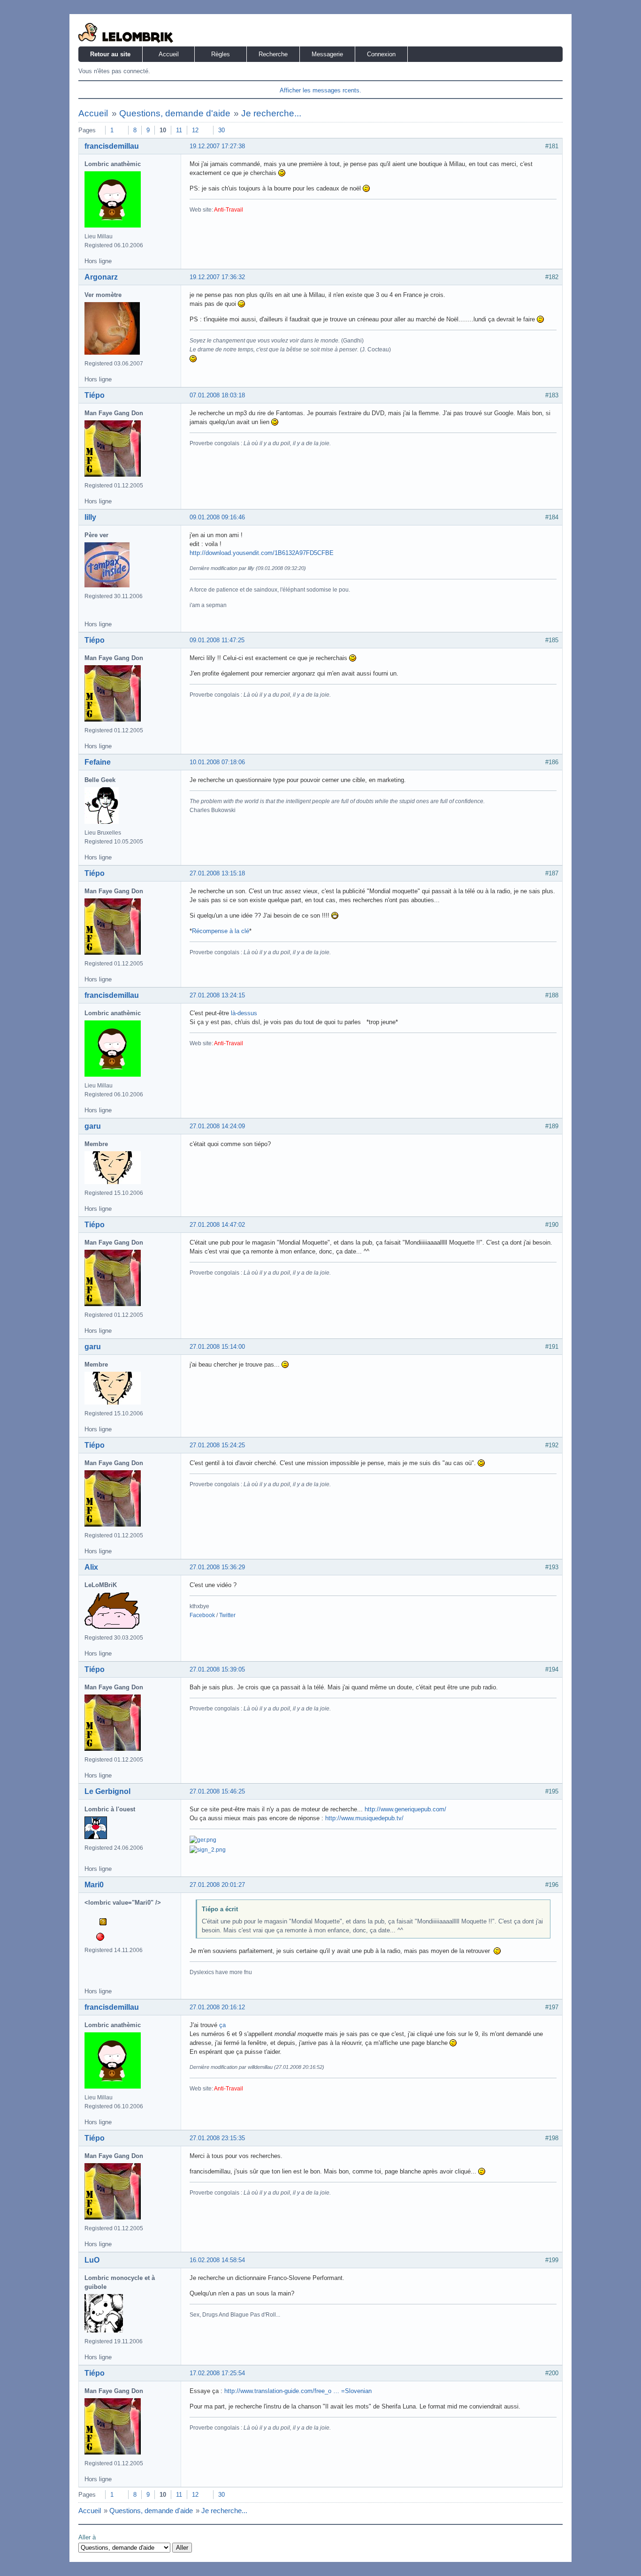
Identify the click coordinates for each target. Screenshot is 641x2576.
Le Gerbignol (107, 1791)
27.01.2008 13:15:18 (217, 873)
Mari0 (94, 1885)
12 (195, 130)
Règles (221, 54)
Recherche (273, 54)
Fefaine (98, 762)
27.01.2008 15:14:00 (217, 1347)
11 (179, 130)
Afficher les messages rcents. (320, 90)
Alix (91, 1567)
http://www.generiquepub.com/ (405, 1809)
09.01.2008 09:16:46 (217, 517)
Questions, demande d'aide (175, 113)
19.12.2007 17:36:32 (217, 277)
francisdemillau (112, 146)
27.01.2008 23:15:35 (217, 2138)
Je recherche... (271, 113)
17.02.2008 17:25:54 (217, 2373)
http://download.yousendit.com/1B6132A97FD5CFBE (262, 553)
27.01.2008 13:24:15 (217, 995)
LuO (92, 2260)
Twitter (227, 1615)
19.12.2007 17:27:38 (217, 146)
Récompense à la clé (221, 931)
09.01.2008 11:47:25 (217, 640)
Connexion (381, 54)
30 (221, 130)
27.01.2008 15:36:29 (217, 1567)
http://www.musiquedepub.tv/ (364, 1818)
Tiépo (95, 395)
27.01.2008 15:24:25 (217, 1445)
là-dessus (244, 1013)
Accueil (169, 54)
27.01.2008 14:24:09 (217, 1126)
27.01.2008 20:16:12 (217, 2007)
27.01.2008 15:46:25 (217, 1791)
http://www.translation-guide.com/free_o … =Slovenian (298, 2391)
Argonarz (101, 277)
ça (222, 2025)
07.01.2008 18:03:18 (217, 395)
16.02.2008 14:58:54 (217, 2260)
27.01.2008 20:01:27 (217, 1885)
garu (93, 1126)
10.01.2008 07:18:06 (217, 762)
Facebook (202, 1615)
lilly (90, 517)
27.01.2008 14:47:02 (217, 1225)
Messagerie (327, 54)
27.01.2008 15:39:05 (217, 1669)
